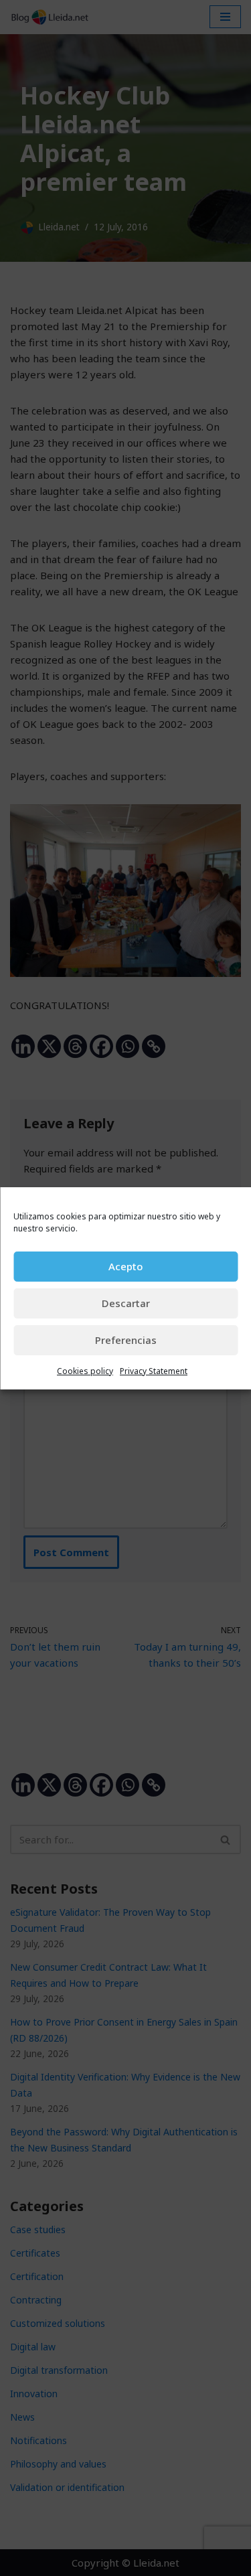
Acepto (125, 1266)
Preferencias (126, 1340)
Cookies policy (85, 1371)
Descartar (126, 1303)
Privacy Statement (154, 1371)
